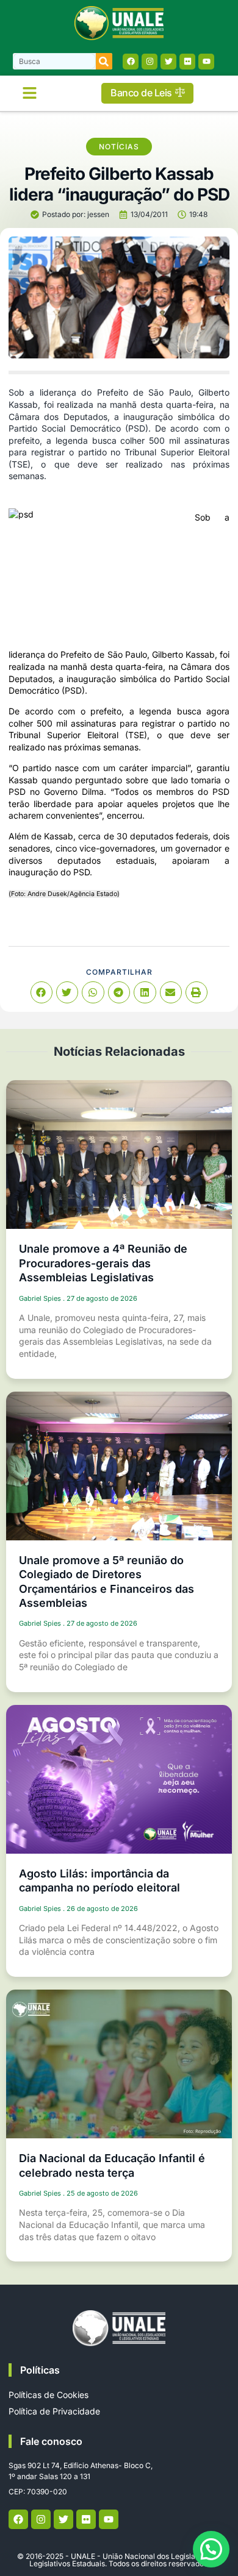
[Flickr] (187, 62)
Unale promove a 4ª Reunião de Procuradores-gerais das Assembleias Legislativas (103, 1263)
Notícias (119, 147)
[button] (30, 93)
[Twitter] (168, 62)
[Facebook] (131, 62)
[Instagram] (150, 62)
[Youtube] (206, 62)
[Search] (104, 61)
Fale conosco (51, 2441)
